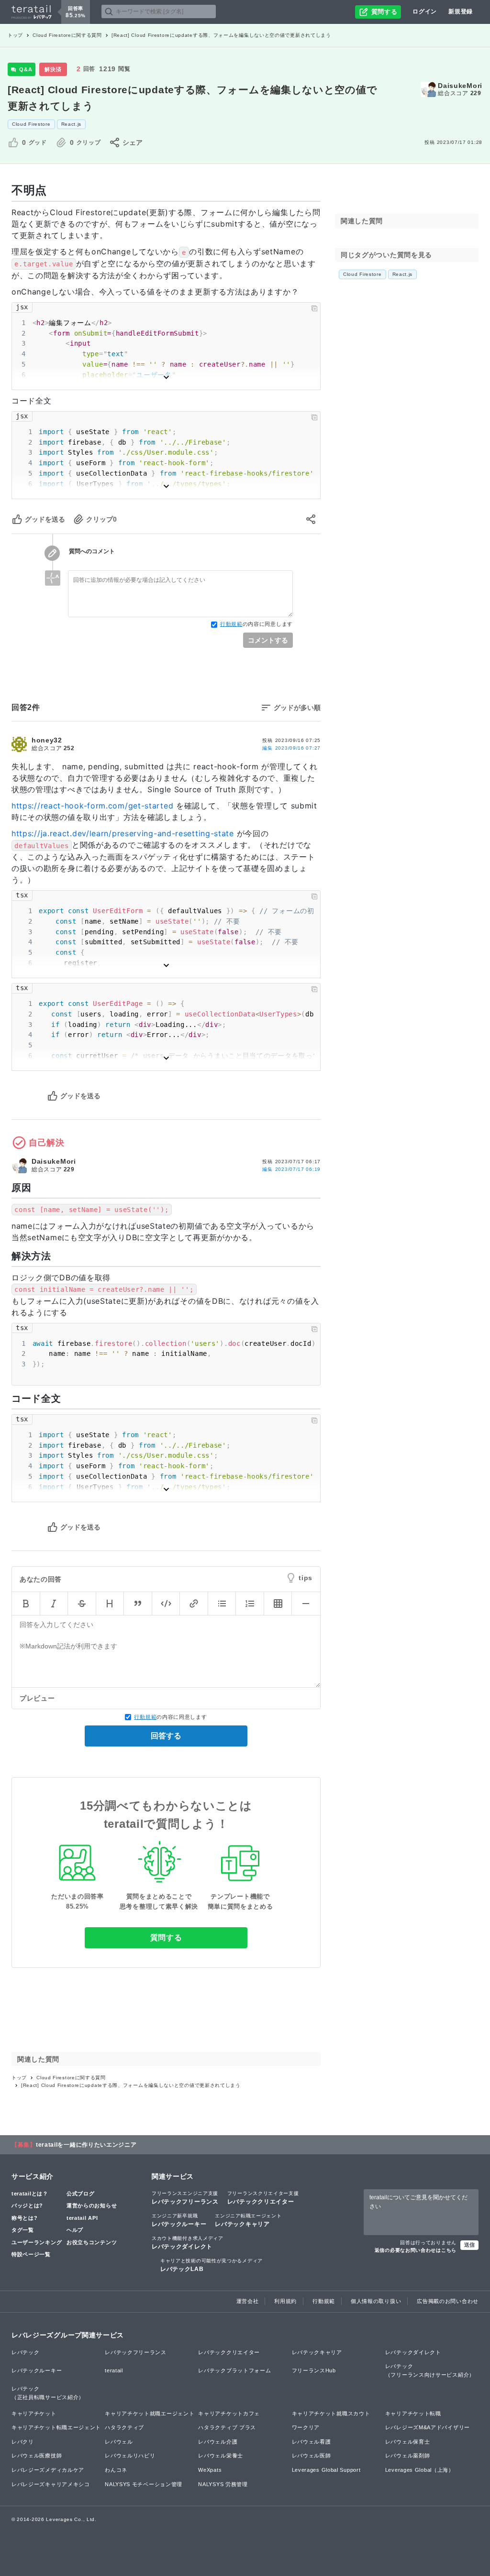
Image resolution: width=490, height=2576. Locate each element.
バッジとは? (27, 2205)
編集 (291, 748)
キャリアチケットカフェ (229, 2413)
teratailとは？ (30, 2194)
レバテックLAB (212, 2265)
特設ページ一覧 (31, 2254)
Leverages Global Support (326, 2470)
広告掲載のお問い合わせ (448, 2301)
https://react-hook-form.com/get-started (92, 806)
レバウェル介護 (218, 2442)
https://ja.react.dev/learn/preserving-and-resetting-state (123, 833)
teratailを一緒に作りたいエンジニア (86, 2145)
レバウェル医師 (312, 2456)
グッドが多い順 (297, 708)
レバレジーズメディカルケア (48, 2470)
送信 (469, 2245)
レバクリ (23, 2442)
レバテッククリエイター (263, 2198)
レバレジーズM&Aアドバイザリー (428, 2427)
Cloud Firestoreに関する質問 (67, 35)
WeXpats (210, 2470)
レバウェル (119, 2442)
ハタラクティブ (124, 2427)
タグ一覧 (23, 2230)
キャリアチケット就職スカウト (331, 2413)
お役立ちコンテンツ (92, 2242)
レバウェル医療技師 (37, 2456)
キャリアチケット (34, 2413)
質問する (166, 1937)
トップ (15, 35)
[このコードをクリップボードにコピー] (314, 308)
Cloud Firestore (31, 124)
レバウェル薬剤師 (408, 2456)
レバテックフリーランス (185, 2198)
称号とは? (25, 2218)
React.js (72, 124)
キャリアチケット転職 (413, 2413)
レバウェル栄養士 (221, 2456)
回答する (166, 1736)
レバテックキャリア (248, 2220)
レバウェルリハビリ (130, 2456)
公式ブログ (81, 2194)
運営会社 (248, 2301)
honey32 (47, 740)
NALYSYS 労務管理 (223, 2484)
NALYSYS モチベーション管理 (144, 2484)
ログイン (425, 11)
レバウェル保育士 (408, 2442)
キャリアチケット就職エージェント (150, 2413)
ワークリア (306, 2427)
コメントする (268, 640)
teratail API (82, 2218)
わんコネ (116, 2470)
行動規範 (231, 624)
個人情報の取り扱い (376, 2301)
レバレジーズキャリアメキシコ (51, 2484)
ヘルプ (75, 2230)
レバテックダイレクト (188, 2243)
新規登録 (461, 11)
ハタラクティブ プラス (227, 2427)
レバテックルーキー (179, 2220)
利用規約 (285, 2301)
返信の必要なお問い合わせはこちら (416, 2250)
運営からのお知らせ (92, 2205)
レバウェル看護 (312, 2442)
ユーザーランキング (37, 2242)
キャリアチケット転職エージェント (56, 2427)
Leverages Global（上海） (420, 2470)
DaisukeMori (460, 86)
